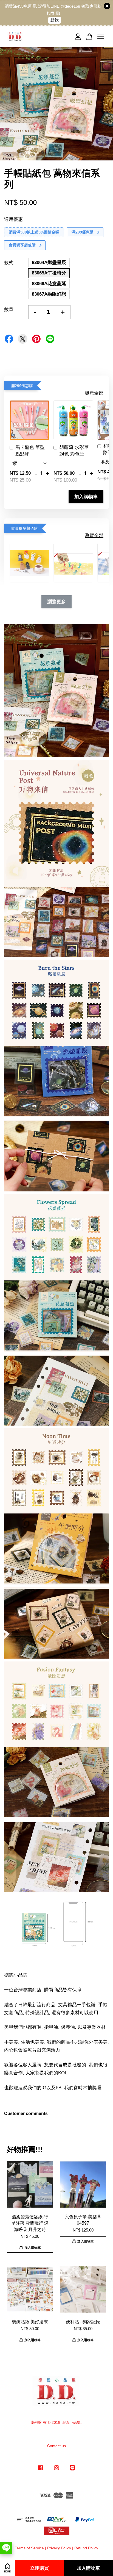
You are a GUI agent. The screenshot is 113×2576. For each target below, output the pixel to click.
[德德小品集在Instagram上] (56, 2470)
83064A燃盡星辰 (49, 262)
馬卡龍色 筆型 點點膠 (30, 451)
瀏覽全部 (94, 393)
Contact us (56, 2446)
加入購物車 (86, 497)
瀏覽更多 (56, 602)
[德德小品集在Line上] (72, 2470)
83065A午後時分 (49, 273)
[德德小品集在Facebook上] (41, 2470)
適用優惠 (13, 219)
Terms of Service (29, 2548)
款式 (9, 263)
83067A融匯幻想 (49, 294)
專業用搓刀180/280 (46, 11)
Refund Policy (86, 2548)
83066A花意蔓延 (49, 284)
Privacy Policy (59, 2548)
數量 (9, 309)
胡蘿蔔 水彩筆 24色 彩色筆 (74, 451)
